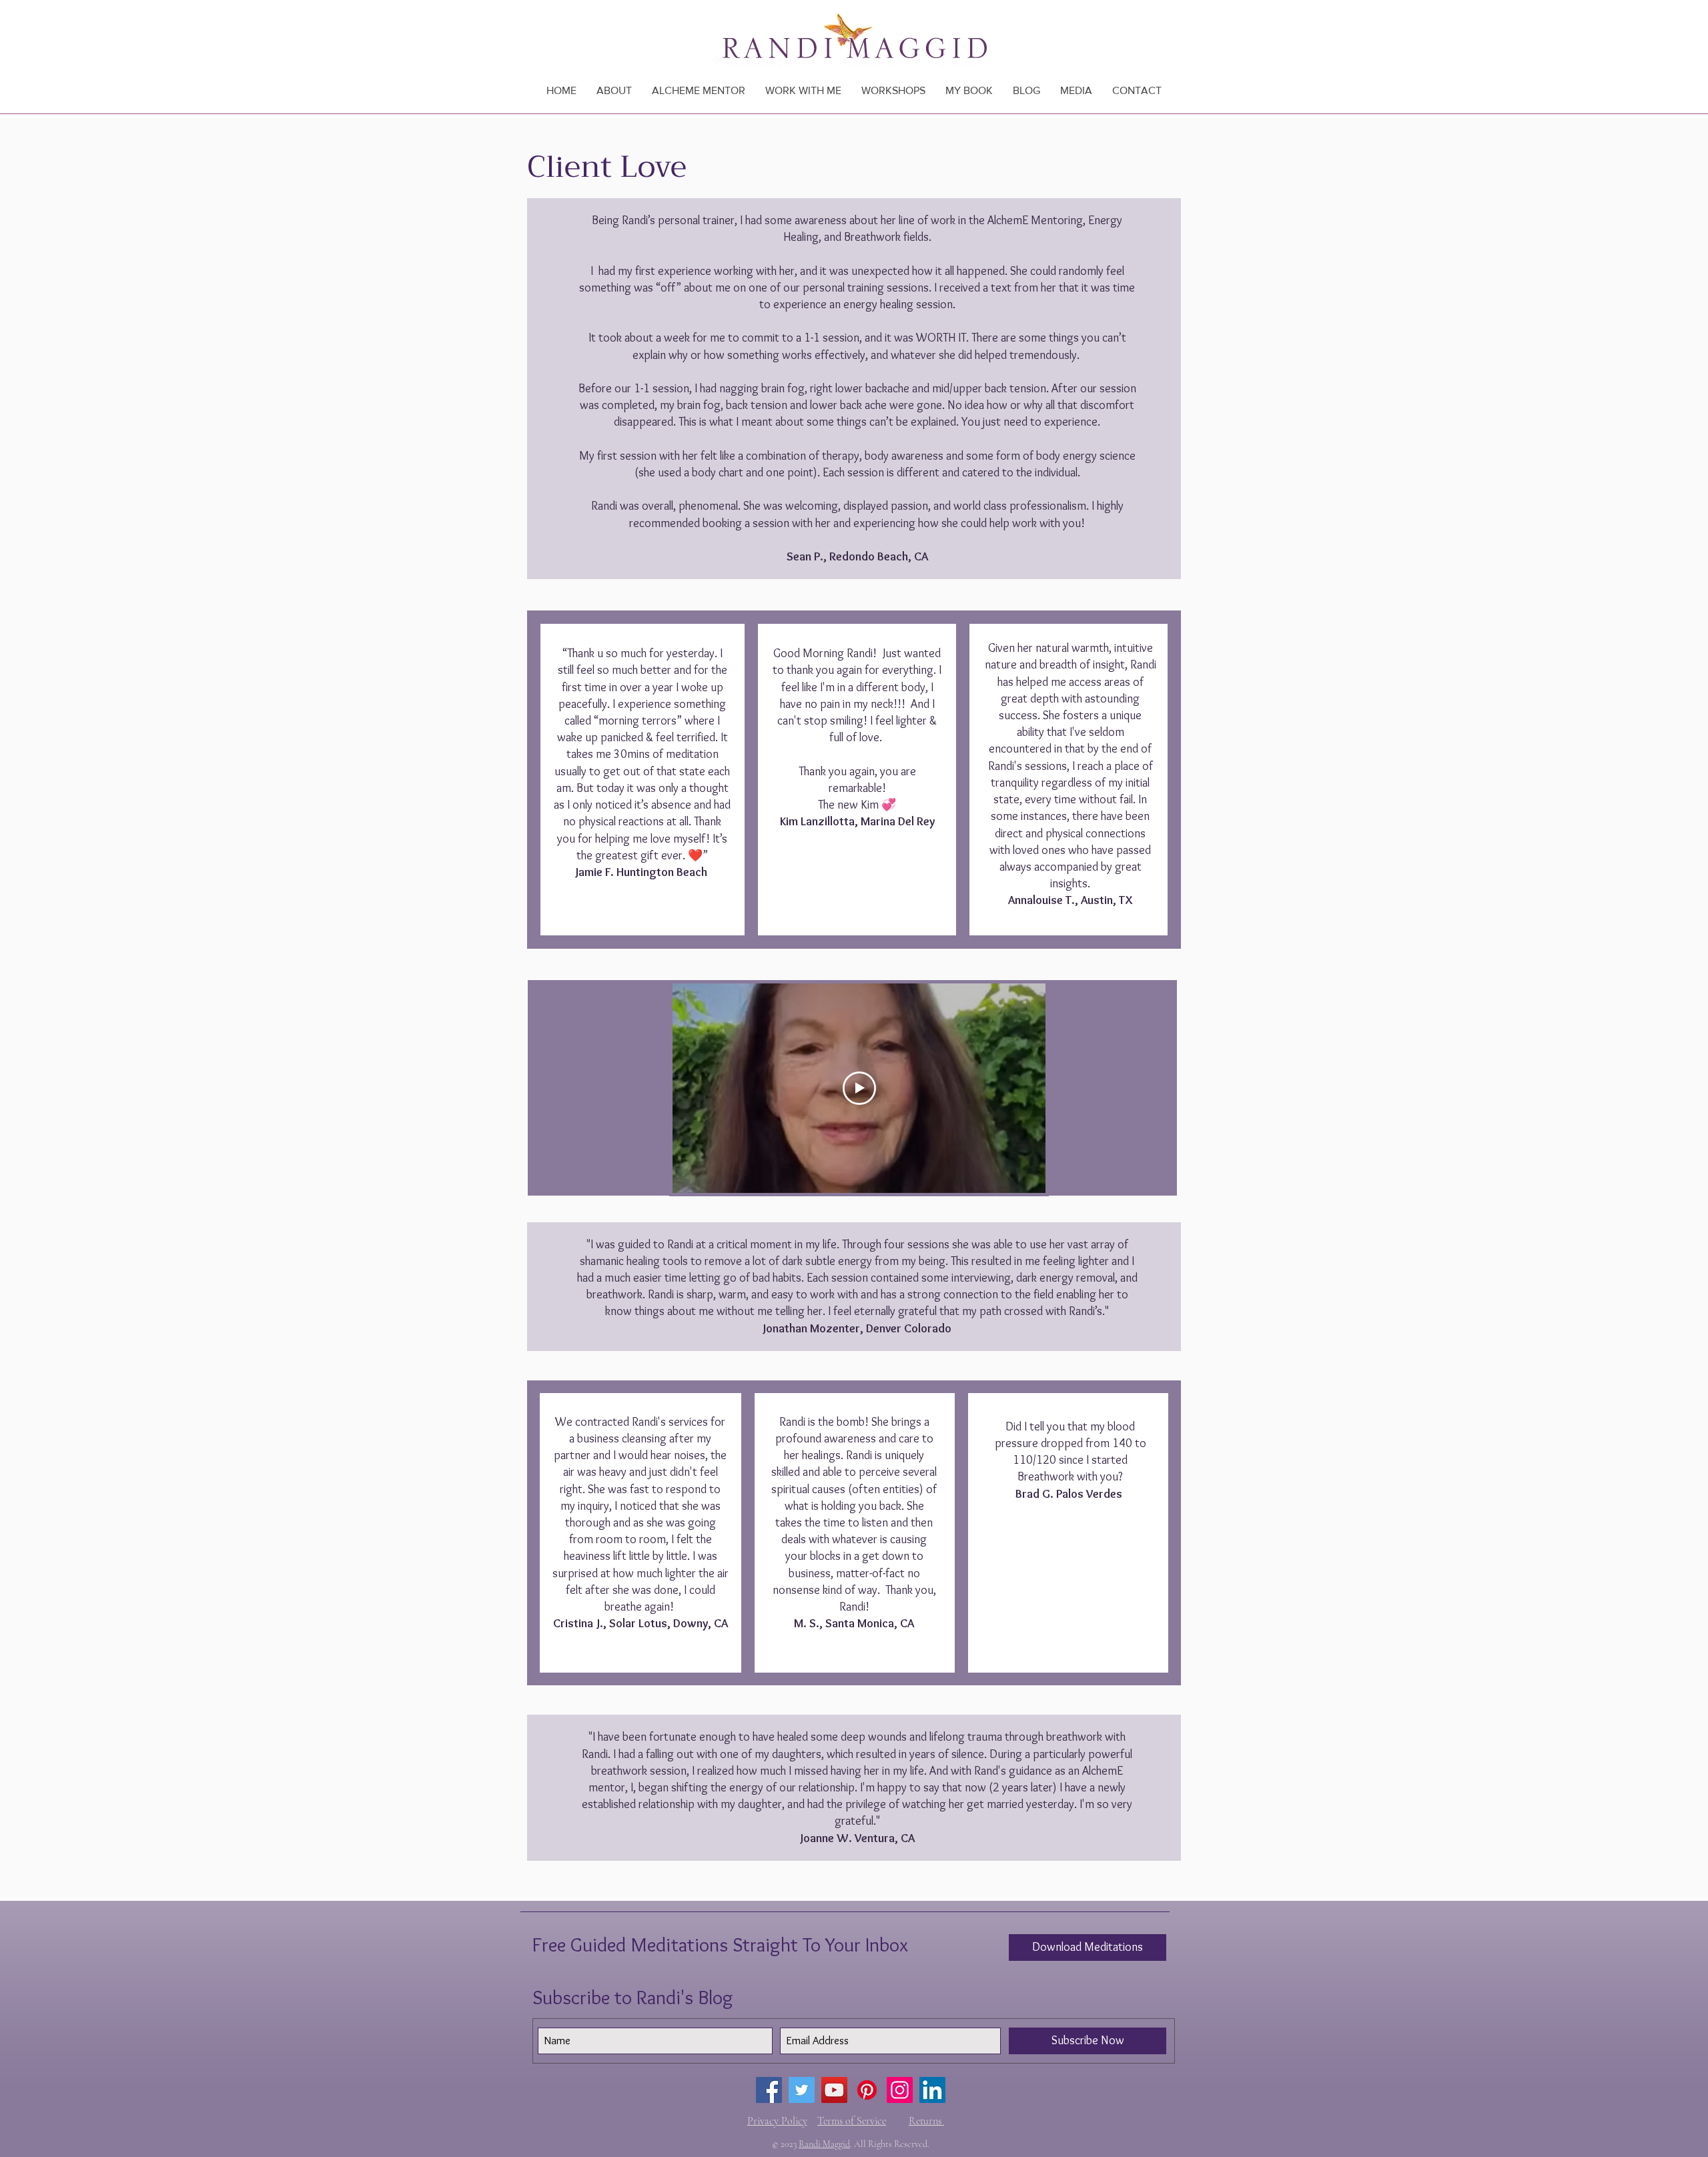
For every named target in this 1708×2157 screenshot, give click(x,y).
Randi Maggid (824, 2144)
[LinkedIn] (932, 2090)
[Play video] (859, 1088)
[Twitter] (802, 2090)
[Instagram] (900, 2090)
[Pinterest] (867, 2090)
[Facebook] (769, 2090)
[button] (803, 90)
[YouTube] (834, 2090)
